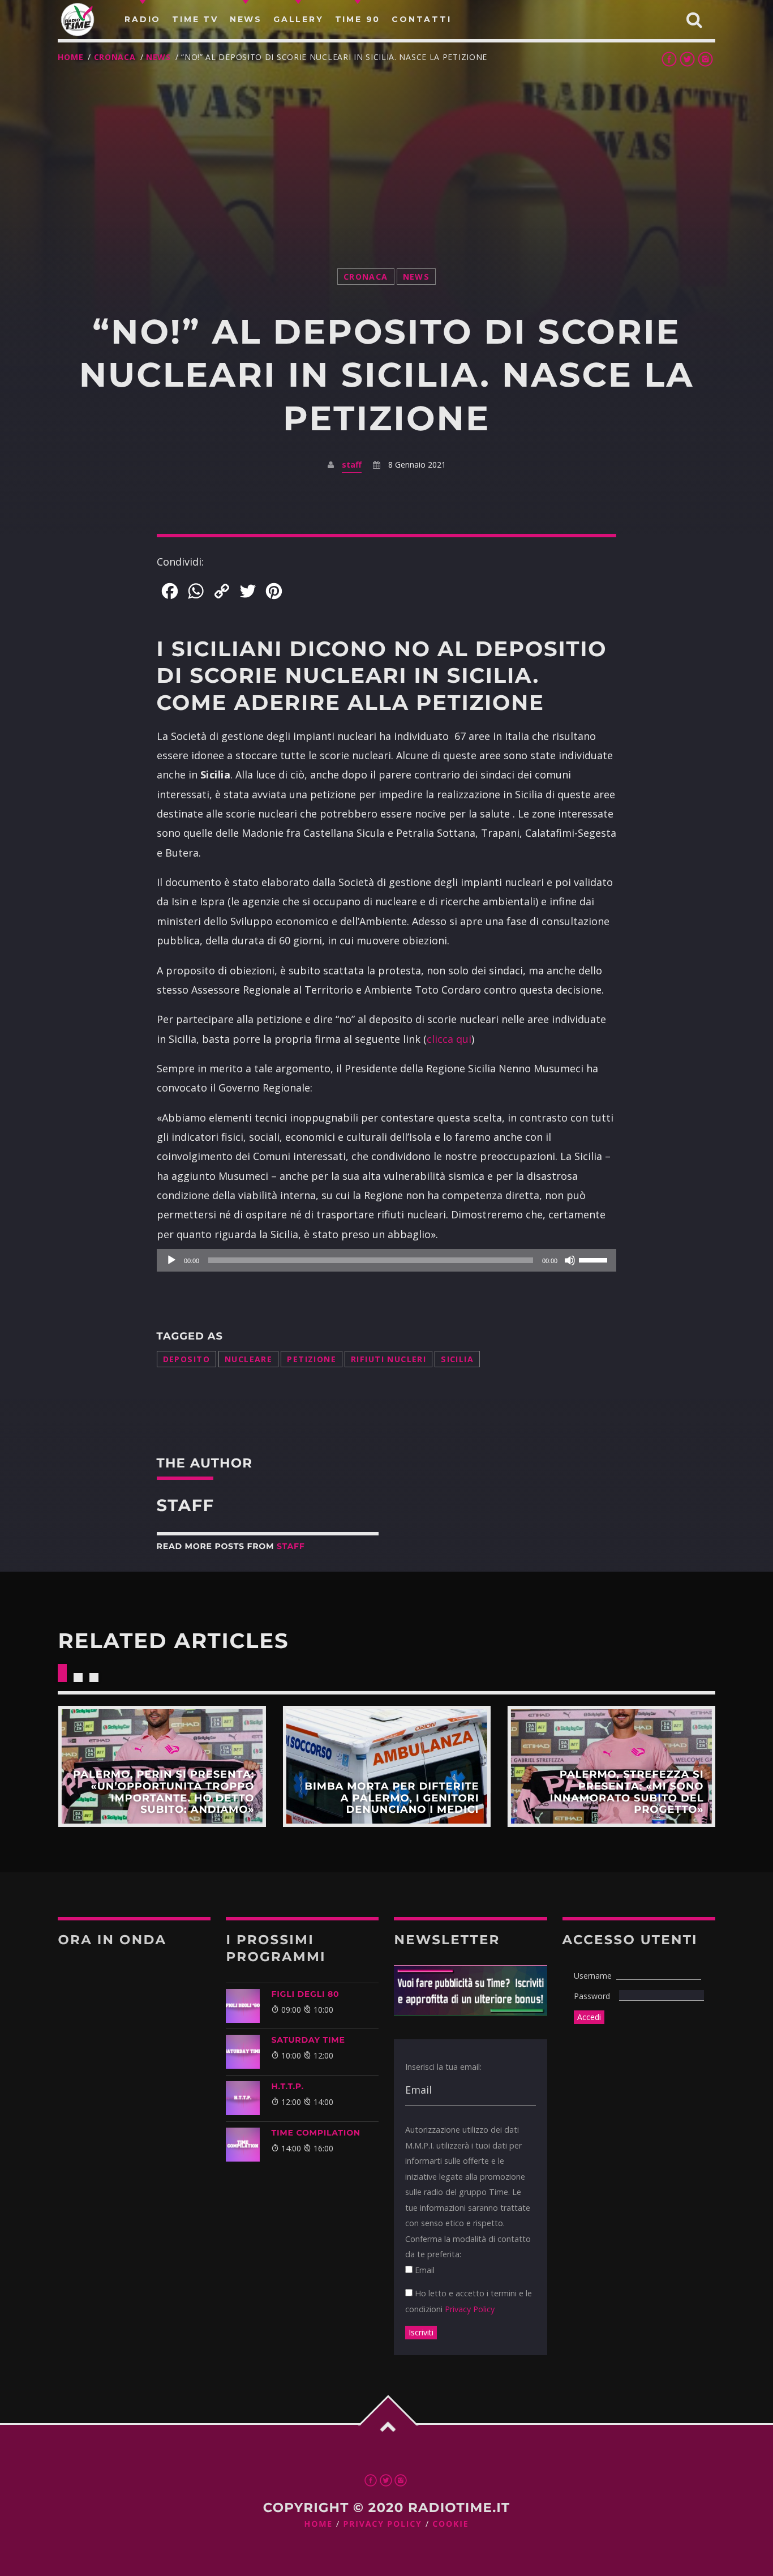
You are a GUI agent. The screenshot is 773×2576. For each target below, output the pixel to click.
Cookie (450, 2524)
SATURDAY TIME (308, 2040)
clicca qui (449, 1039)
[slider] (595, 1259)
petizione (312, 1359)
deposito (186, 1359)
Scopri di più (162, 1766)
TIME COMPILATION (315, 2133)
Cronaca (115, 57)
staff (352, 465)
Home (70, 57)
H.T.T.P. (287, 2086)
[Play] (171, 1260)
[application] (387, 1260)
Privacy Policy (470, 2309)
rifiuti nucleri (388, 1359)
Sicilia (457, 1359)
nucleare (248, 1359)
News (158, 57)
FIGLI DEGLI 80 (305, 1994)
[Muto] (570, 1260)
